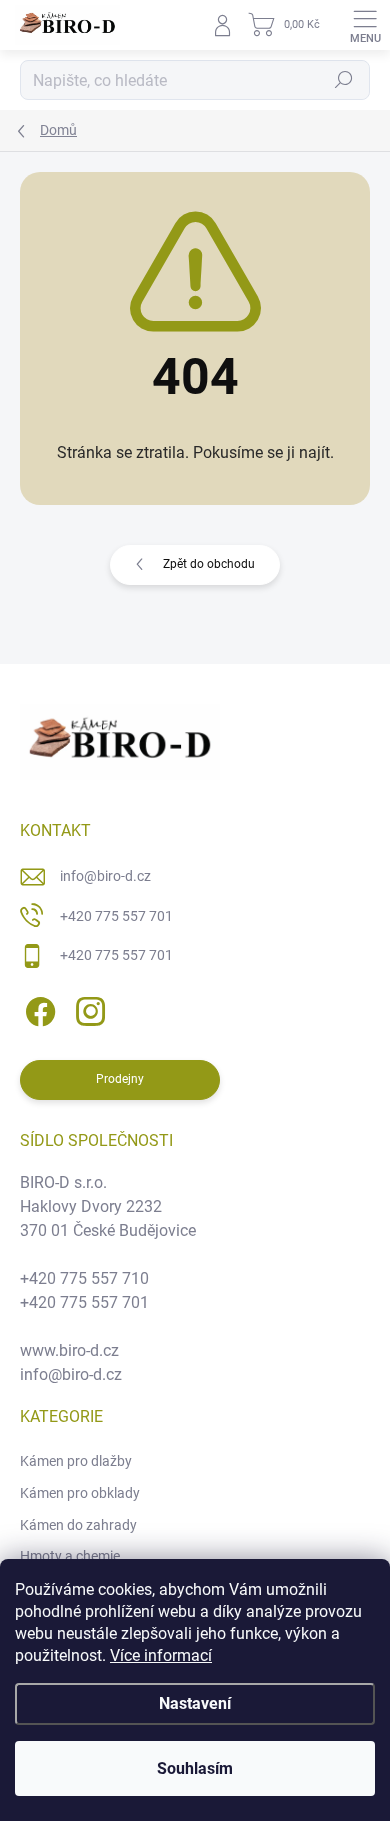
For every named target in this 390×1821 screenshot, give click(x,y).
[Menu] (365, 25)
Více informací (161, 1655)
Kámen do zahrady (78, 1525)
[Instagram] (87, 1008)
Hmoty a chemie (70, 1556)
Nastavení (195, 1703)
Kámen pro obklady (80, 1493)
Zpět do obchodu (209, 564)
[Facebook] (37, 1008)
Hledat (344, 80)
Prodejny (120, 1079)
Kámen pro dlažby (76, 1461)
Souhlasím (195, 1768)
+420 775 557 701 (116, 916)
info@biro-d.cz (105, 876)
